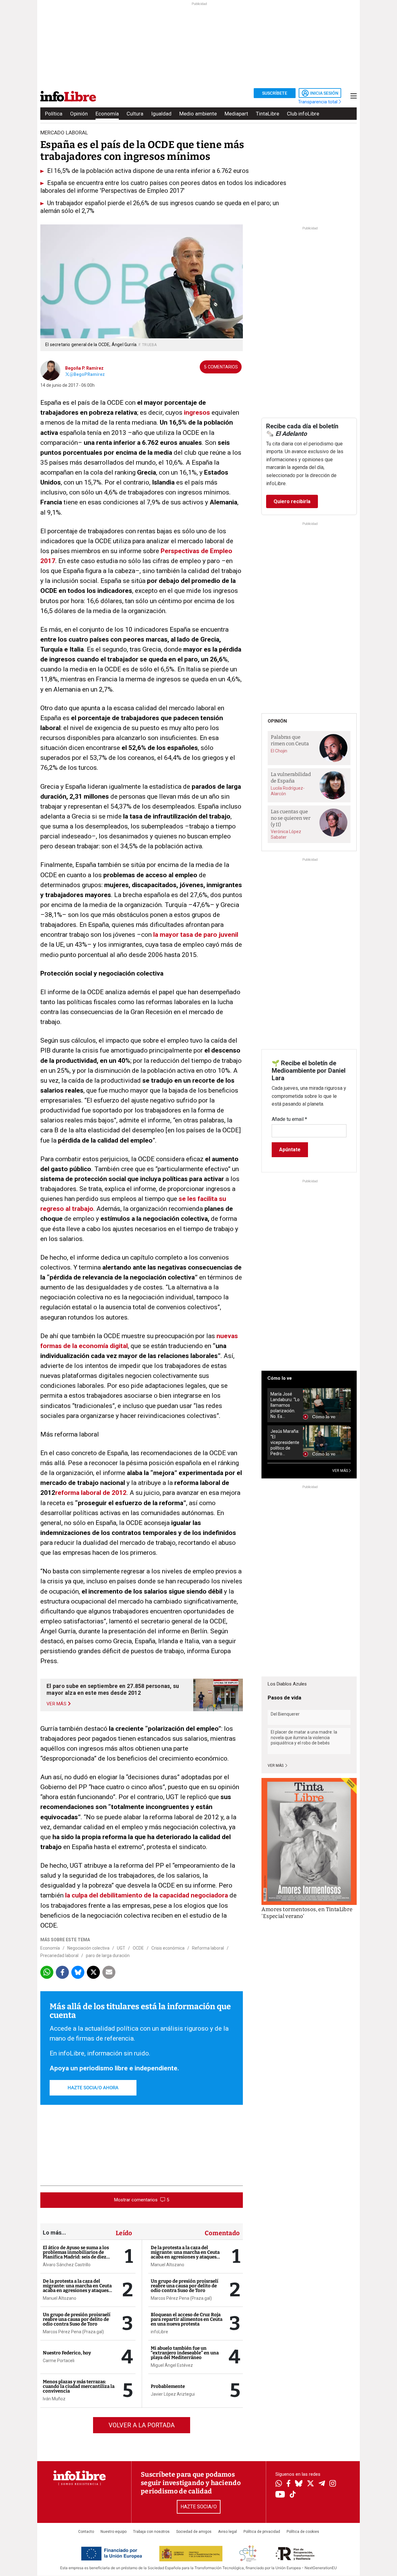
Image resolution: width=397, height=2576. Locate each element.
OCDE (138, 1948)
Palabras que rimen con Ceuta (290, 740)
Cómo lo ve (280, 1378)
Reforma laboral (208, 1948)
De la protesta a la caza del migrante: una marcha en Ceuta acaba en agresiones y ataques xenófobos (77, 2288)
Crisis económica (168, 1948)
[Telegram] (322, 2484)
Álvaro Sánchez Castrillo (67, 2265)
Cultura (135, 114)
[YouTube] (280, 2495)
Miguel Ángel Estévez (172, 2365)
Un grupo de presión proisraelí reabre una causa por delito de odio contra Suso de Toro (77, 2319)
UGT (121, 1948)
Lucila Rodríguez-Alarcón (288, 791)
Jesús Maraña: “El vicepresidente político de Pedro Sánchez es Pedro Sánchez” (285, 1443)
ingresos (197, 413)
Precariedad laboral (59, 1956)
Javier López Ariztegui (173, 2394)
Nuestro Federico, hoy (67, 2353)
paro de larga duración (108, 1956)
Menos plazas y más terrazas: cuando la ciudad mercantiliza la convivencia (79, 2386)
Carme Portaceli (59, 2361)
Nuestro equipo (114, 2532)
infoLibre (159, 2332)
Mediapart (236, 114)
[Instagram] (333, 2484)
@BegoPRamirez (87, 374)
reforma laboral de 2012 (91, 1493)
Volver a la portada (142, 2425)
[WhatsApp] (279, 2484)
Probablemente (168, 2386)
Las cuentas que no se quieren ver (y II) (291, 818)
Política (54, 114)
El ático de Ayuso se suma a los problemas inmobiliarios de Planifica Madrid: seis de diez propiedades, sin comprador (76, 2255)
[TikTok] (293, 2495)
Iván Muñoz (54, 2399)
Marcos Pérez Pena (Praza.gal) (73, 2332)
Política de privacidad (262, 2532)
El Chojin (279, 751)
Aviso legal (227, 2532)
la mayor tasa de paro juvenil (195, 935)
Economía (107, 114)
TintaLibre (268, 114)
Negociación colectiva (88, 1948)
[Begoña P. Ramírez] (50, 370)
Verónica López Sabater (286, 834)
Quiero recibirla (292, 501)
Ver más (276, 1766)
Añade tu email (289, 1119)
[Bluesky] (299, 2484)
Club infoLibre (303, 114)
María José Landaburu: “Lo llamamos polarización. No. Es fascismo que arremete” (285, 1405)
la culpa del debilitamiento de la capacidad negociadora (147, 1895)
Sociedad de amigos (194, 2532)
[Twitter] (310, 2484)
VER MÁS (341, 1471)
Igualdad (161, 114)
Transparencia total (318, 102)
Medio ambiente (198, 114)
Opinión (79, 114)
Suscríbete (275, 93)
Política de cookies (303, 2532)
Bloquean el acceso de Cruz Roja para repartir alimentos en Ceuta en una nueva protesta (187, 2319)
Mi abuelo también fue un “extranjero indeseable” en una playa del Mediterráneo (185, 2353)
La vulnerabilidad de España (291, 778)
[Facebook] (288, 2484)
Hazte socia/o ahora (93, 2088)
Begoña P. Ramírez (84, 368)
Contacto (86, 2532)
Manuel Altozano (60, 2298)
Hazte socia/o (199, 2507)
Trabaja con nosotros (151, 2532)
